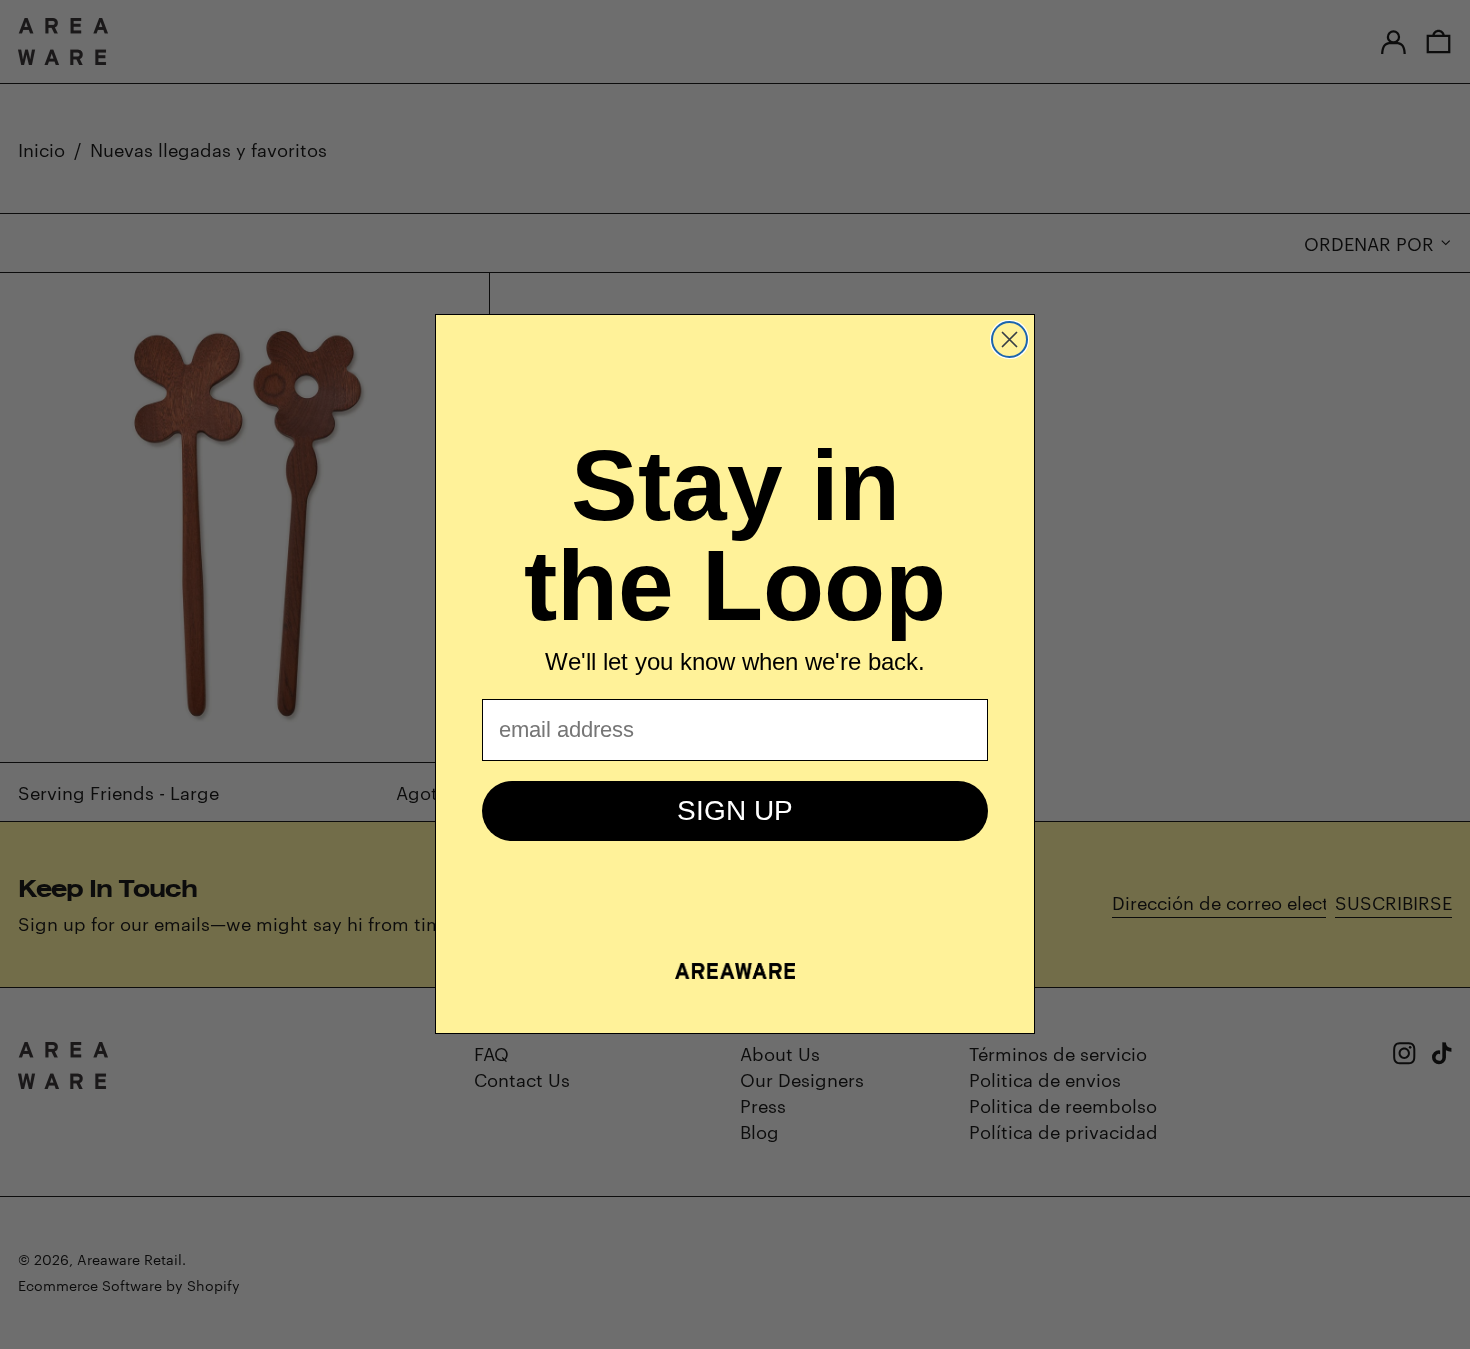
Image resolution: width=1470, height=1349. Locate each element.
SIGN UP (735, 810)
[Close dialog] (1009, 339)
